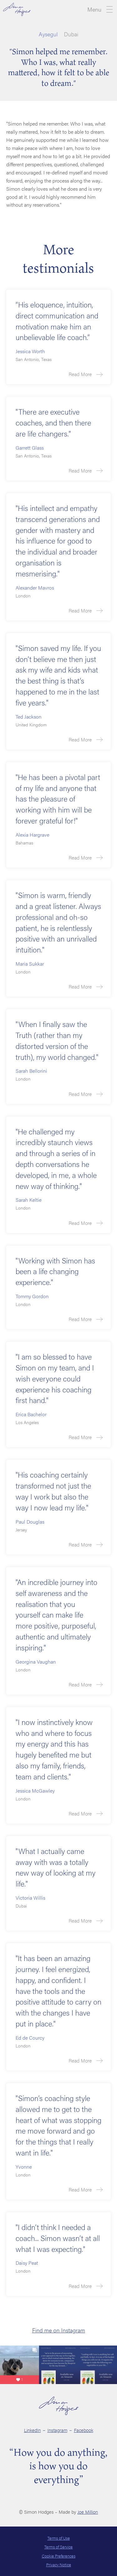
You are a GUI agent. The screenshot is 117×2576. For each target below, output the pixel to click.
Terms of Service (58, 2547)
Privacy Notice (59, 2565)
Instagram (57, 2430)
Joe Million (88, 2512)
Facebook (84, 2430)
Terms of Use (59, 2538)
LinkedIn (32, 2430)
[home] (17, 9)
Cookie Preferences (59, 2556)
